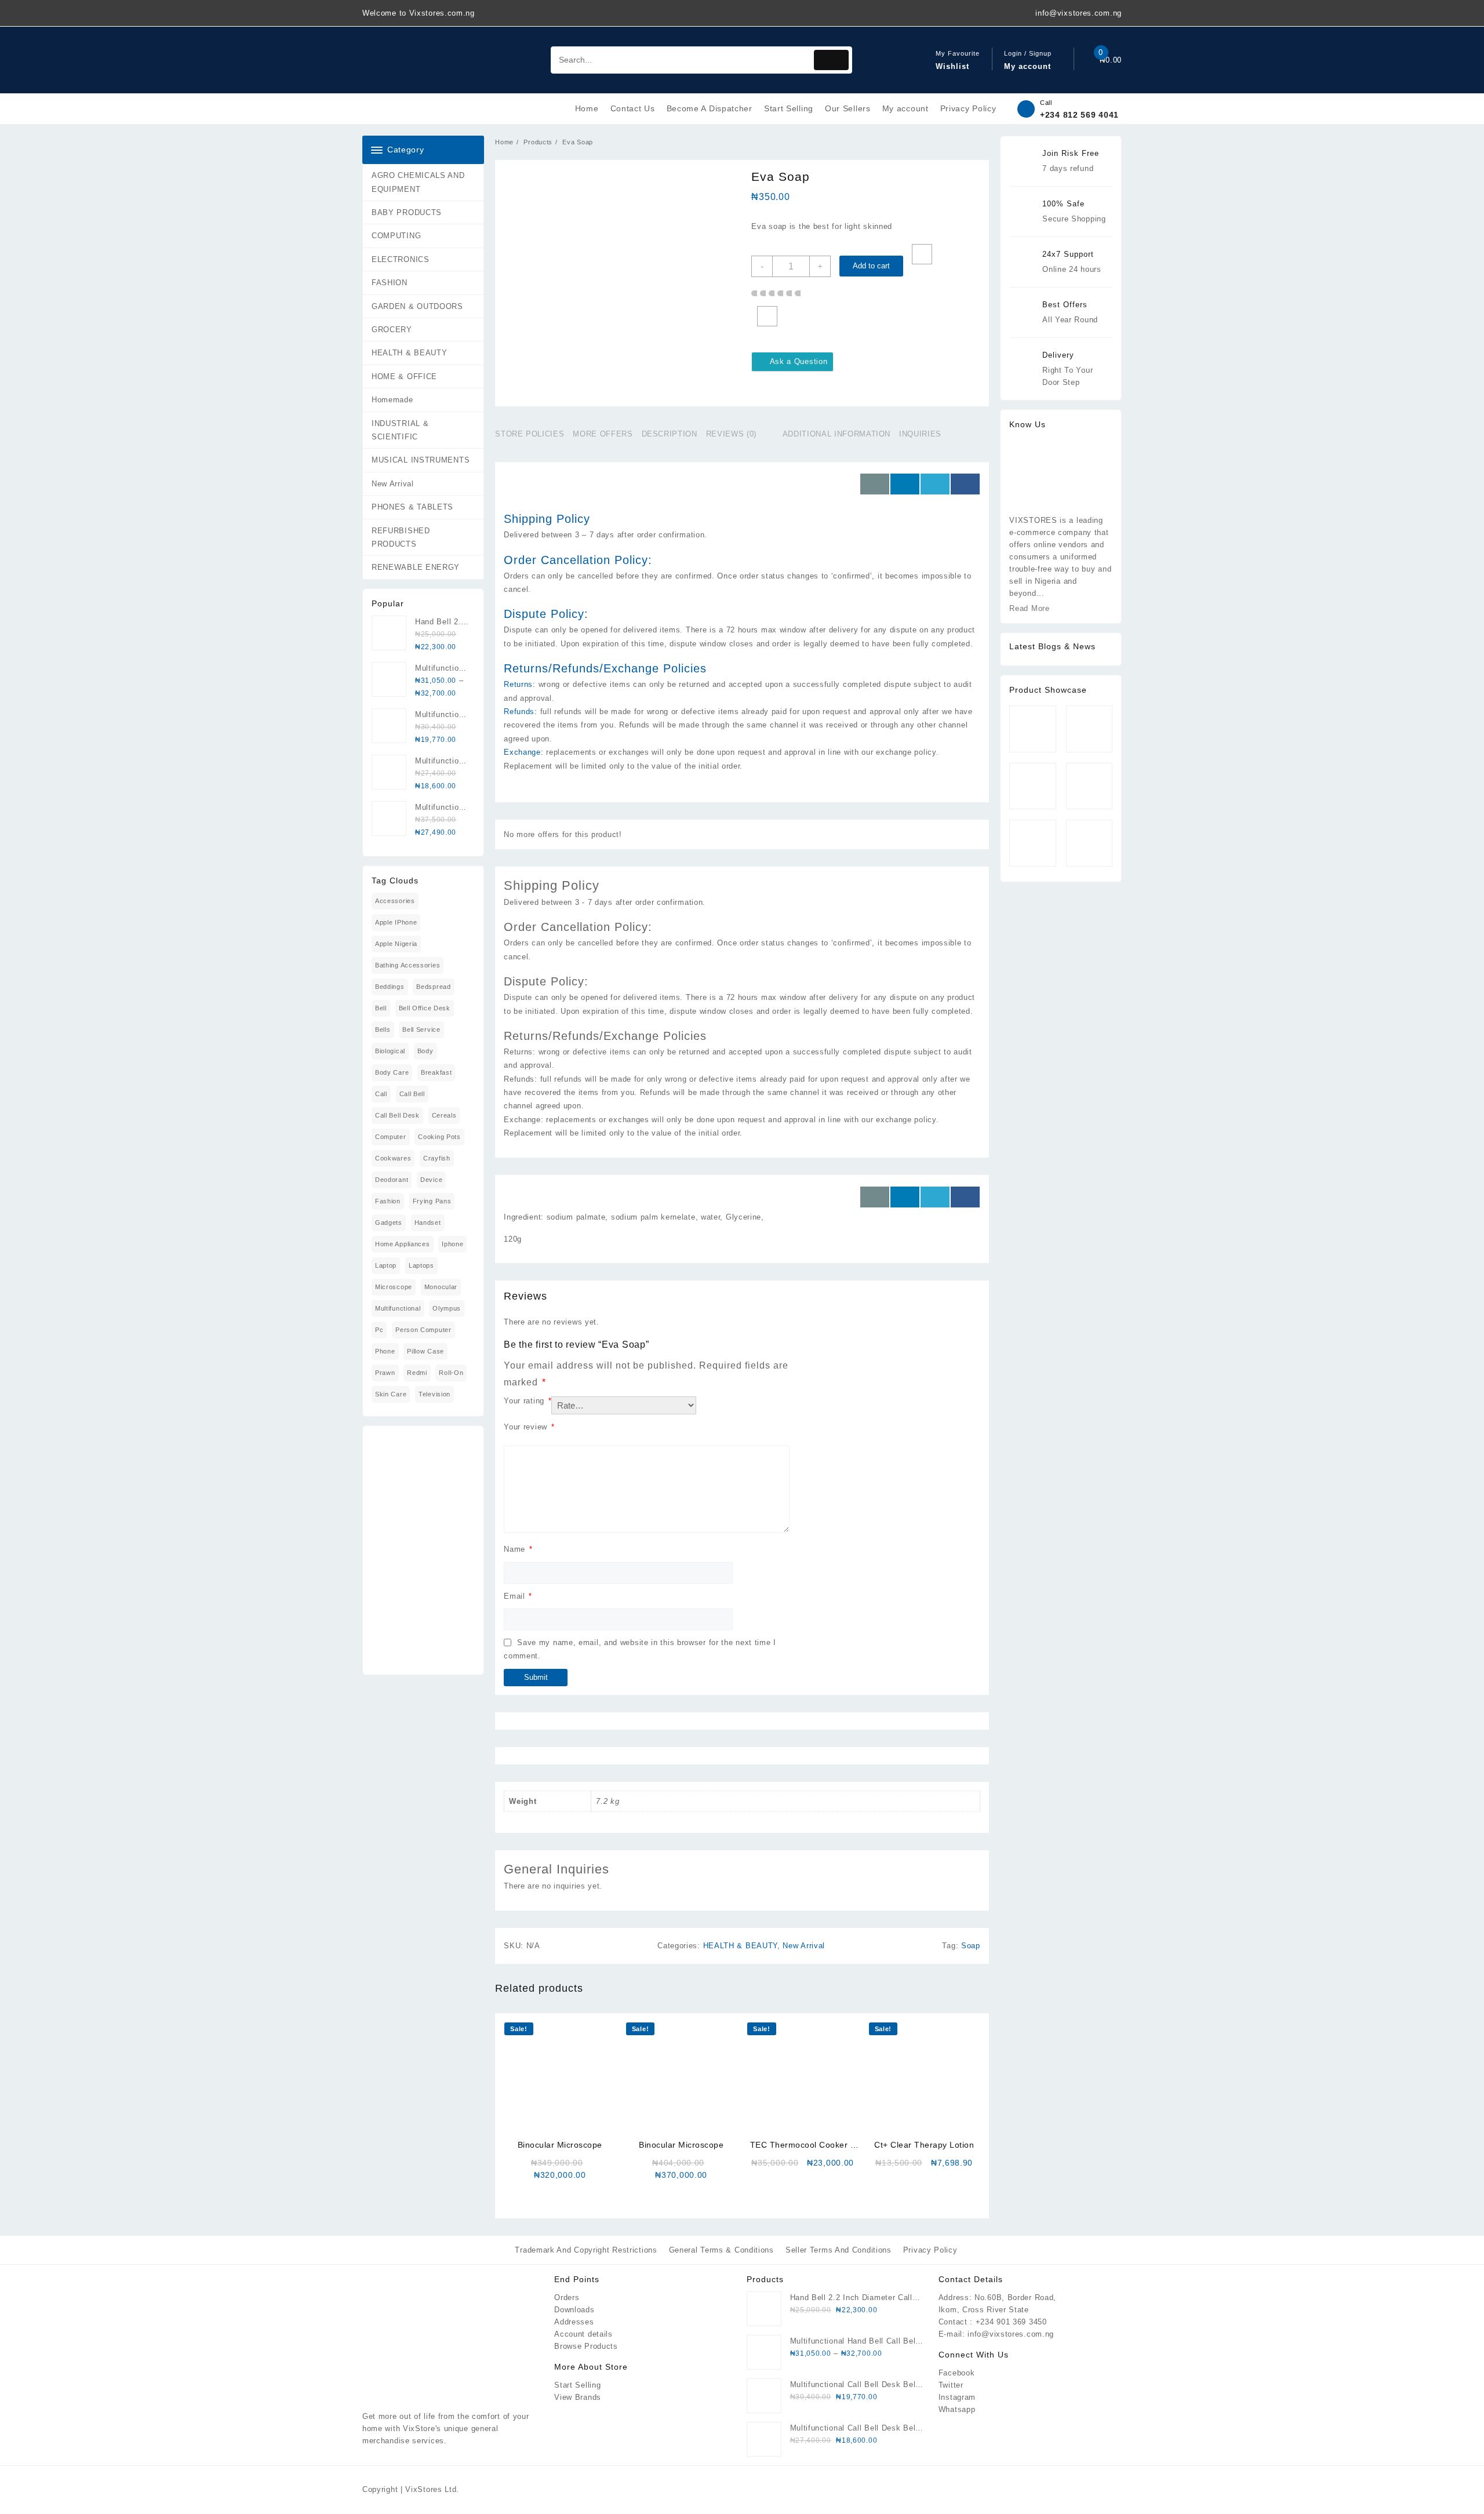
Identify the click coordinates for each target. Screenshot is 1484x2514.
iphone (452, 1244)
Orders (567, 2297)
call (381, 1094)
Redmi (417, 1373)
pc (379, 1330)
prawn (385, 1373)
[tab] (534, 434)
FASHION (390, 283)
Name (518, 1549)
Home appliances (403, 1244)
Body (425, 1051)
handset (428, 1223)
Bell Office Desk (425, 1008)
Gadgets (389, 1223)
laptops (421, 1265)
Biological (390, 1051)
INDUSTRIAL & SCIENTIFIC (400, 430)
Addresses (574, 2322)
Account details (583, 2334)
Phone (385, 1351)
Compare (767, 316)
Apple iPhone (396, 922)
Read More (1029, 608)
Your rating (528, 1401)
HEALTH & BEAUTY (410, 353)
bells (383, 1029)
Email (518, 1596)
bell (381, 1008)
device (431, 1180)
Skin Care (391, 1394)
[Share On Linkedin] (905, 484)
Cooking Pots (439, 1137)
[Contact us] (875, 484)
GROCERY (392, 330)
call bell (412, 1094)
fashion (388, 1201)
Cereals (444, 1115)
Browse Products (586, 2346)
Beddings (390, 987)
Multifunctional (398, 1308)
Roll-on (451, 1373)
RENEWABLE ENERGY (416, 567)
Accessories (395, 901)
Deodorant (392, 1180)
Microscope (394, 1287)
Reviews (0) (731, 434)
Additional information (836, 434)
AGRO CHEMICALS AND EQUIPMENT (418, 182)
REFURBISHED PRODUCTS (401, 537)
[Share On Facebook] (965, 484)
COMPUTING (396, 236)
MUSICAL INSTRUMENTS (421, 460)
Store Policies (530, 434)
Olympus (447, 1308)
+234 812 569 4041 (1079, 115)
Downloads (574, 2310)
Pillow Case (425, 1351)
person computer (423, 1330)
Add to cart (871, 266)
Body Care (392, 1072)
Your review (529, 1427)
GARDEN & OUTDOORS (417, 306)
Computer (391, 1137)
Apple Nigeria (396, 944)
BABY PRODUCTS (407, 212)
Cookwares (393, 1158)
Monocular (441, 1287)
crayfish (437, 1158)
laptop (386, 1265)
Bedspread (433, 987)
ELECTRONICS (401, 259)
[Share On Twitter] (935, 484)
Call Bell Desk (397, 1115)
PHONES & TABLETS (412, 507)
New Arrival (393, 484)
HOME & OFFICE (404, 376)
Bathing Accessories (408, 965)
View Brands (578, 2397)
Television (434, 1394)
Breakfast (436, 1072)
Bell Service (421, 1029)
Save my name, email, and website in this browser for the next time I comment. (640, 1649)
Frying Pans (432, 1201)
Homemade (392, 400)
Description (670, 434)
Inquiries (920, 434)
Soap (971, 1946)
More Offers (603, 434)
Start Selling (577, 2385)
